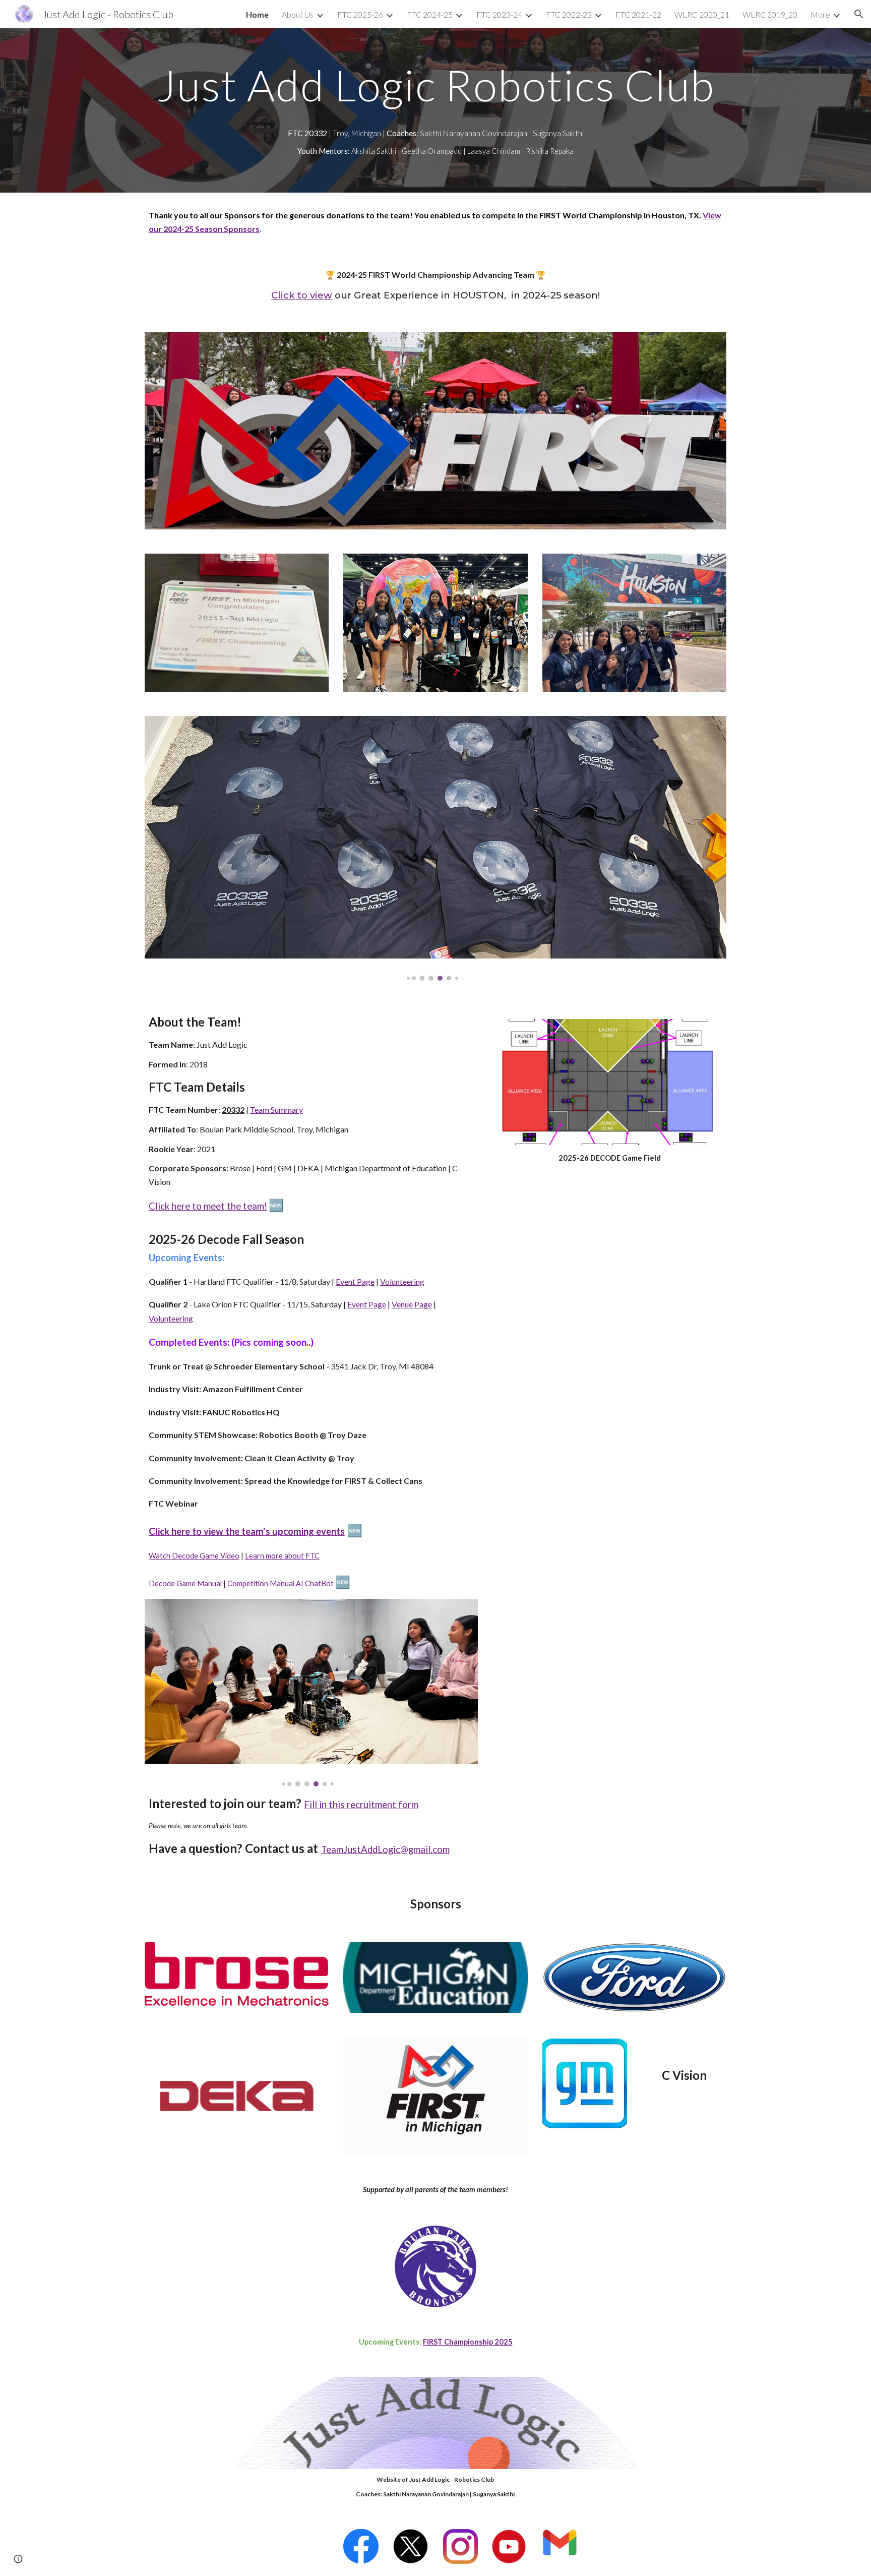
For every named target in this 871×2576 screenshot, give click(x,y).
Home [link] (257, 14)
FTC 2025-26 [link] (360, 14)
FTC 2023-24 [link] (499, 14)
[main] (435, 85)
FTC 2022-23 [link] (569, 14)
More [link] (820, 14)
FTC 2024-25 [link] (430, 14)
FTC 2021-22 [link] (638, 14)
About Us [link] (298, 14)
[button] (859, 14)
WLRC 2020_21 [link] (702, 14)
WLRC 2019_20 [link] (770, 14)
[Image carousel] (435, 848)
